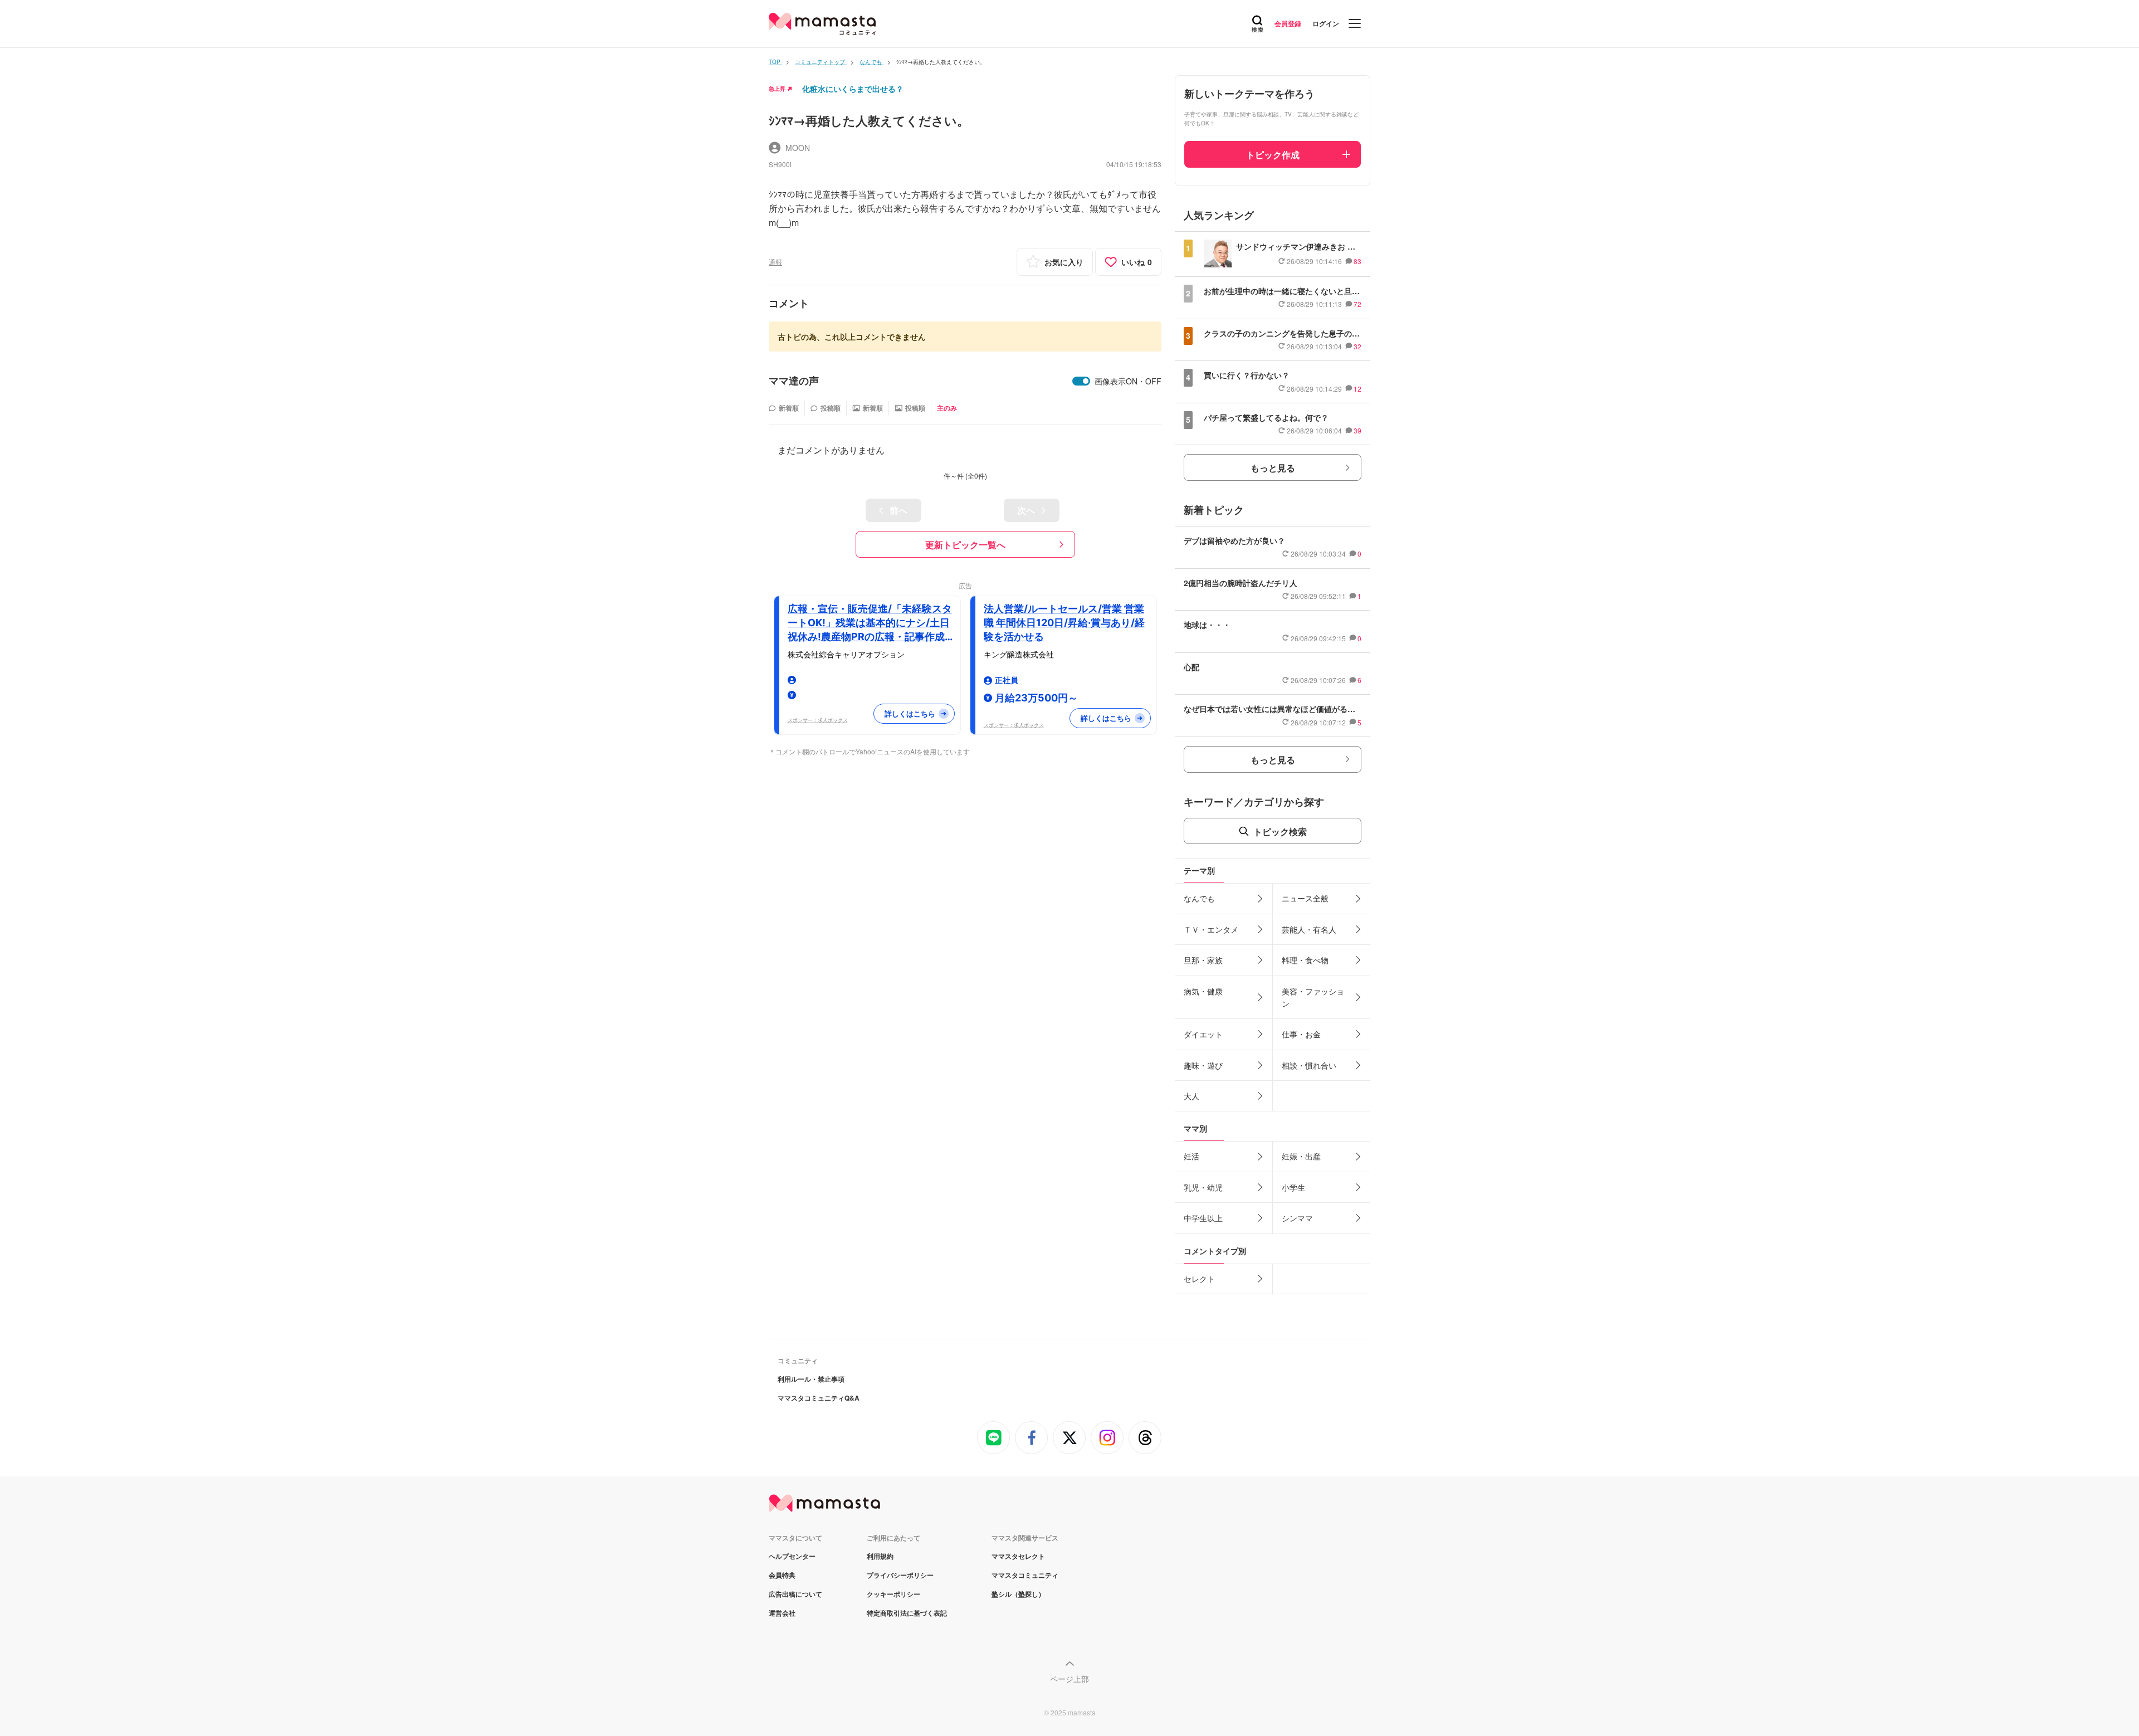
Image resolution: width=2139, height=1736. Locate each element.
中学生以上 (1203, 1218)
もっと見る (1273, 468)
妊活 (1191, 1156)
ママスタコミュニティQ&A (819, 1398)
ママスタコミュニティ (1025, 1575)
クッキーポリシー (893, 1594)
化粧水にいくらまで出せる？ (853, 89)
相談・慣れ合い (1309, 1065)
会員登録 (1288, 23)
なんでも (1199, 898)
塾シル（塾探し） (1018, 1594)
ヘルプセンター (792, 1556)
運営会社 (782, 1613)
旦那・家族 (1203, 960)
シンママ (1297, 1218)
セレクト (1199, 1279)
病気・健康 (1203, 991)
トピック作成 (1273, 155)
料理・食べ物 (1305, 960)
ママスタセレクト (1018, 1556)
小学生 (1293, 1187)
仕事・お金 (1301, 1034)
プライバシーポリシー (900, 1575)
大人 (1191, 1096)
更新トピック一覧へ (965, 545)
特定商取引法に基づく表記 (907, 1613)
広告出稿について (795, 1594)
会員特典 (782, 1575)
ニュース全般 (1305, 898)
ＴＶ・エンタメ (1211, 929)
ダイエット (1203, 1034)
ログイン (1326, 23)
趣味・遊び (1203, 1065)
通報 (775, 262)
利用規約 (880, 1556)
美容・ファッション (1313, 997)
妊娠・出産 (1301, 1156)
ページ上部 (1069, 1679)
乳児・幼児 (1203, 1187)
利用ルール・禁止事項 (811, 1379)
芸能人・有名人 (1309, 929)
